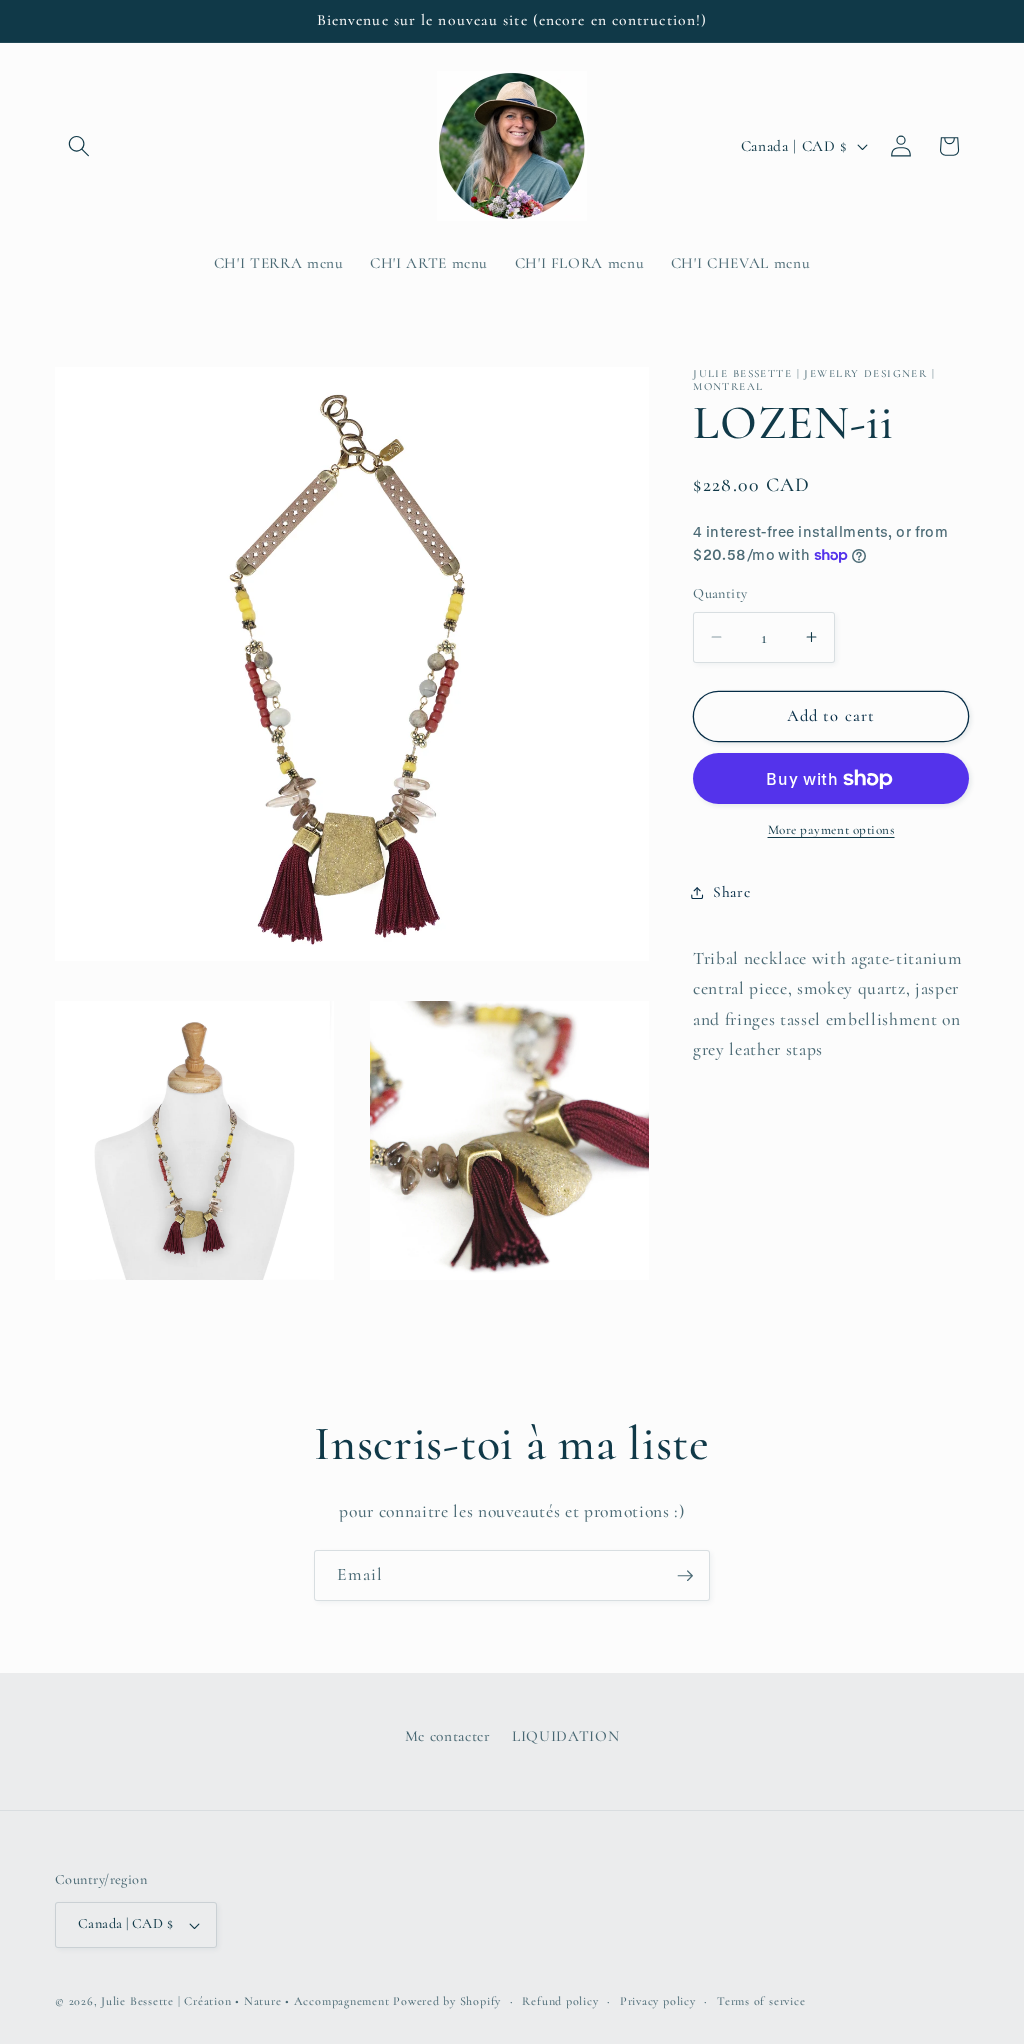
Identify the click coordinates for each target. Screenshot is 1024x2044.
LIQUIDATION (565, 1736)
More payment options (831, 830)
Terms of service (761, 2001)
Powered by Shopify (447, 2001)
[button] (79, 146)
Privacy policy (658, 2001)
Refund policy (560, 2001)
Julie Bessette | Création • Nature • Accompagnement (245, 2001)
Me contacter (448, 1736)
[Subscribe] (685, 1576)
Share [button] (731, 892)
